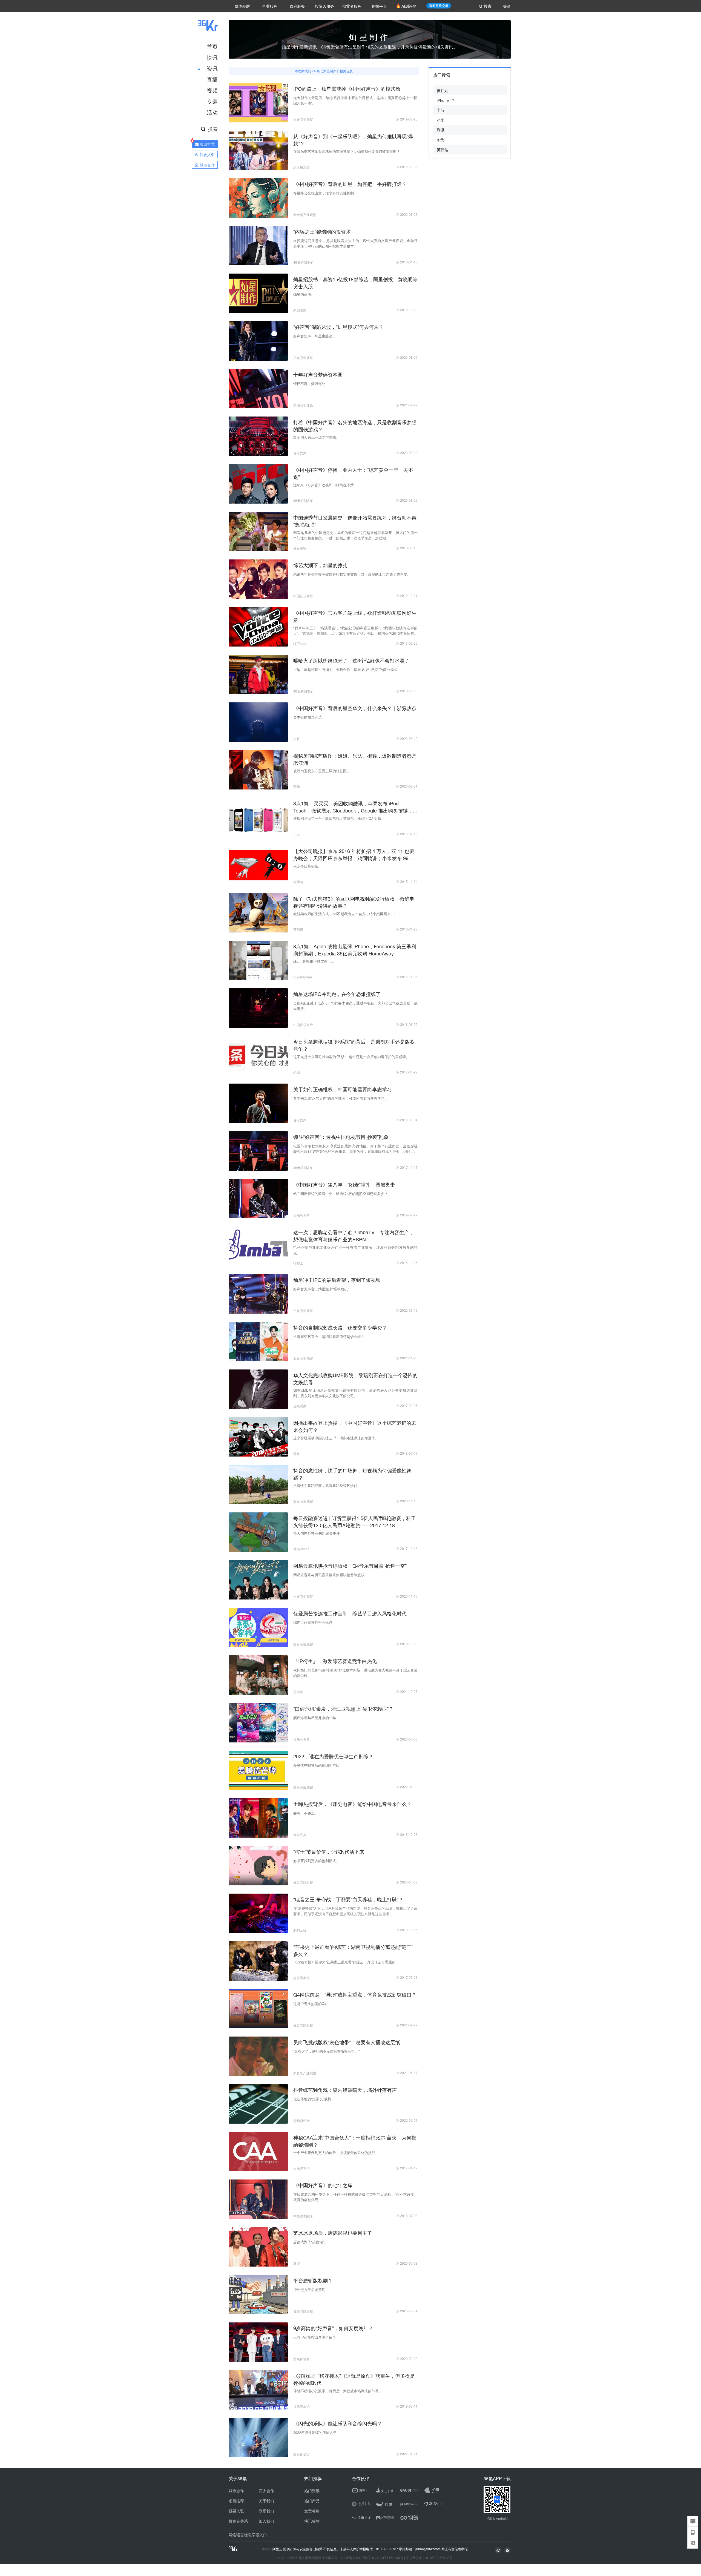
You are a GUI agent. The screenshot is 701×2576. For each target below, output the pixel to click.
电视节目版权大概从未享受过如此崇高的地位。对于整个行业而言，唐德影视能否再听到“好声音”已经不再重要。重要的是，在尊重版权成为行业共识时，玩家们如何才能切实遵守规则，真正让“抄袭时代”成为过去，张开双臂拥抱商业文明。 (355, 1149)
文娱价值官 (301, 2359)
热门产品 (312, 2501)
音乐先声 (300, 453)
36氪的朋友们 (303, 262)
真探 (297, 2263)
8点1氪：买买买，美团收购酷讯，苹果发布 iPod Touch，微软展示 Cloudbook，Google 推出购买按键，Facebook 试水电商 (353, 810)
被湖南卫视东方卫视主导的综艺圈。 (322, 771)
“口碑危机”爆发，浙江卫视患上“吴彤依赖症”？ (343, 1708)
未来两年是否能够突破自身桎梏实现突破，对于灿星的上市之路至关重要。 (352, 574)
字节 (441, 110)
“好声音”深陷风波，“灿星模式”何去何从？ (338, 327)
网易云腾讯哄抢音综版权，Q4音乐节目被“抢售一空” (350, 1566)
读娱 (297, 1453)
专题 (212, 101)
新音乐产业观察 (305, 215)
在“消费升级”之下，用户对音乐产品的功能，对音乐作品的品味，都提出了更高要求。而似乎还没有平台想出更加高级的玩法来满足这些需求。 (355, 1911)
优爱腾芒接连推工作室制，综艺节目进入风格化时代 (350, 1613)
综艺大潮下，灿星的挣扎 (320, 565)
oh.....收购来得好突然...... (314, 961)
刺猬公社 (300, 1930)
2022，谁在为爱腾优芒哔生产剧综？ (333, 1756)
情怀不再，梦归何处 (309, 384)
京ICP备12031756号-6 (357, 2558)
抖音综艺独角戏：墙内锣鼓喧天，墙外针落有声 (345, 2090)
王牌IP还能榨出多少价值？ (315, 2337)
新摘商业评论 (303, 405)
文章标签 (312, 2511)
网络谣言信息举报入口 (248, 2535)
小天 (297, 834)
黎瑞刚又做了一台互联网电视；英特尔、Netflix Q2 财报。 (339, 818)
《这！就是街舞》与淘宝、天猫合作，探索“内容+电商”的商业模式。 (347, 669)
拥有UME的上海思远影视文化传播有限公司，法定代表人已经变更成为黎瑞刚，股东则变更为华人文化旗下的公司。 (355, 1393)
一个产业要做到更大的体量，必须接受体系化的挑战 (334, 2153)
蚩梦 (297, 739)
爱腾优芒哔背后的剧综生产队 (316, 1765)
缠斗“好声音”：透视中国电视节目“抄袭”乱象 (341, 1137)
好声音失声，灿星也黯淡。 (315, 336)
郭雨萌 (298, 882)
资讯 (212, 68)
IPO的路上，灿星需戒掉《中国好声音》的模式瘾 (347, 88)
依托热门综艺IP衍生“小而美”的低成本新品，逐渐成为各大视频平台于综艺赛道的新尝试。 (355, 1673)
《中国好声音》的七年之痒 (323, 2185)
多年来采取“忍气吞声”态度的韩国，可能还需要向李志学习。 (341, 1098)
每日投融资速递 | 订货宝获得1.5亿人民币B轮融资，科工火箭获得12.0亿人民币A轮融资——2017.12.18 (355, 1521)
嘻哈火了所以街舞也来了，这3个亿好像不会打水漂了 (351, 660)
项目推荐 (236, 2501)
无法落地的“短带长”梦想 (312, 2099)
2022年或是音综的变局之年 (315, 2432)
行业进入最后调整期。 (311, 2289)
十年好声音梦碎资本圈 (318, 374)
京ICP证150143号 (390, 2558)
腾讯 (441, 130)
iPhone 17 (446, 100)
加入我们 (266, 2521)
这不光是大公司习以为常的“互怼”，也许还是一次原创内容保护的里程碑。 (351, 1057)
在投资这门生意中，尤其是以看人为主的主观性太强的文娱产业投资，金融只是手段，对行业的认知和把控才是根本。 (355, 243)
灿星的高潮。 (304, 294)
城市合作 (236, 2491)
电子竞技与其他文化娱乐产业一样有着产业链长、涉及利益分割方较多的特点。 (355, 1250)
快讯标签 (312, 2521)
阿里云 (278, 2549)
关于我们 (266, 2501)
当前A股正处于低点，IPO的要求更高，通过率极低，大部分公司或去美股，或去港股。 (355, 1006)
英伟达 (443, 150)
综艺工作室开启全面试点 (313, 1622)
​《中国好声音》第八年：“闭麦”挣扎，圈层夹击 (344, 1184)
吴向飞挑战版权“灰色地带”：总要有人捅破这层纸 (347, 2042)
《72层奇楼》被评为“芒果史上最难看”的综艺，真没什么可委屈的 (344, 1962)
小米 (441, 120)
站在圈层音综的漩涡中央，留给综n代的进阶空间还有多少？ (341, 1194)
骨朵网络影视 (303, 1882)
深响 (297, 786)
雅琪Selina (301, 1549)
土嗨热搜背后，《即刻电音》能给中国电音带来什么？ (352, 1804)
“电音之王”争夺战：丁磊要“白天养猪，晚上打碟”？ (348, 1899)
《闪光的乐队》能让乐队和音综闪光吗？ (338, 2423)
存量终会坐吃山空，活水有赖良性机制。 (325, 193)
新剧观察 (300, 310)
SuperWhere (303, 977)
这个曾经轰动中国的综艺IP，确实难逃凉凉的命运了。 (336, 1438)
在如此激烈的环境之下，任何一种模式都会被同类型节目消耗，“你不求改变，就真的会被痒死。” (355, 2197)
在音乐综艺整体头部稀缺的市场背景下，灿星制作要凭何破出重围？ (347, 151)
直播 (212, 79)
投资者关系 (238, 2521)
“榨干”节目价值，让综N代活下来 (329, 1851)
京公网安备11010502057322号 (429, 2558)
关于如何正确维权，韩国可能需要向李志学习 (343, 1089)
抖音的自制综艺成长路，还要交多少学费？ (340, 1327)
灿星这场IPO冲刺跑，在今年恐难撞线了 (337, 994)
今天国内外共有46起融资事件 (317, 1533)
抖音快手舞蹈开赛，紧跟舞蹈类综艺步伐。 (327, 1485)
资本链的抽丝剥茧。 (309, 717)
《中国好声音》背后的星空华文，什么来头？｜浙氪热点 (355, 708)
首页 (212, 46)
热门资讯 (312, 2491)
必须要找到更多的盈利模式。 (316, 1861)
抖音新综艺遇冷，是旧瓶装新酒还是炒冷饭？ (329, 1336)
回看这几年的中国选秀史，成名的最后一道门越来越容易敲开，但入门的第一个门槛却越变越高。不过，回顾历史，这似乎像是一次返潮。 (355, 535)
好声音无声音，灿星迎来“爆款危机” (321, 1289)
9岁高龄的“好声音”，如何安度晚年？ (333, 2328)
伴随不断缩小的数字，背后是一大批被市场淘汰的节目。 (338, 2391)
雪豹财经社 (301, 2120)
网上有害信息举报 (455, 2549)
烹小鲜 (298, 1692)
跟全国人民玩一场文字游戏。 (316, 437)
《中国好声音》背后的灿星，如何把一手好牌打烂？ (350, 184)
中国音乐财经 (303, 596)
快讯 (212, 57)
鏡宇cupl (300, 643)
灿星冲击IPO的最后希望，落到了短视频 (337, 1280)
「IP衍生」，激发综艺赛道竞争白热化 (335, 1661)
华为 (441, 140)
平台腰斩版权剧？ (313, 2280)
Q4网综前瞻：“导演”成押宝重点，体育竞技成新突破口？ (355, 1994)
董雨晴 (298, 929)
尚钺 (297, 1072)
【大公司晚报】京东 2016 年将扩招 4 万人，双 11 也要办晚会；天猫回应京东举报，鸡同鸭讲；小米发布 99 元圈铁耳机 (354, 858)
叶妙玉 (298, 1263)
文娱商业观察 (303, 119)
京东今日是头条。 (308, 866)
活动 (212, 112)
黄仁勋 (443, 90)
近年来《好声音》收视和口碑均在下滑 (324, 485)
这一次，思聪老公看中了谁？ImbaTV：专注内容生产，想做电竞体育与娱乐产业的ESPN (354, 1236)
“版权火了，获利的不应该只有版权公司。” (326, 2051)
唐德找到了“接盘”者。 (310, 2242)
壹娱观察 (300, 548)
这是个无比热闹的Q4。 (312, 2004)
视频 (212, 90)
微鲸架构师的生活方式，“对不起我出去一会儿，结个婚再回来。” (344, 914)
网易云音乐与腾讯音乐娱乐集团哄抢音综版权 (329, 1575)
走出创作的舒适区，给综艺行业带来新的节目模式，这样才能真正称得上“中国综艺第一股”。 (355, 100)
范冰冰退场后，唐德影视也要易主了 (333, 2233)
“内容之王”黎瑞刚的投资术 (322, 231)
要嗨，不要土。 (306, 1813)
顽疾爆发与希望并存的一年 (315, 1718)
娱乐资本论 (301, 1978)
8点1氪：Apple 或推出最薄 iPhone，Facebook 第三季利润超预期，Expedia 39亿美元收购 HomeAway (355, 950)
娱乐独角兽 (301, 167)
